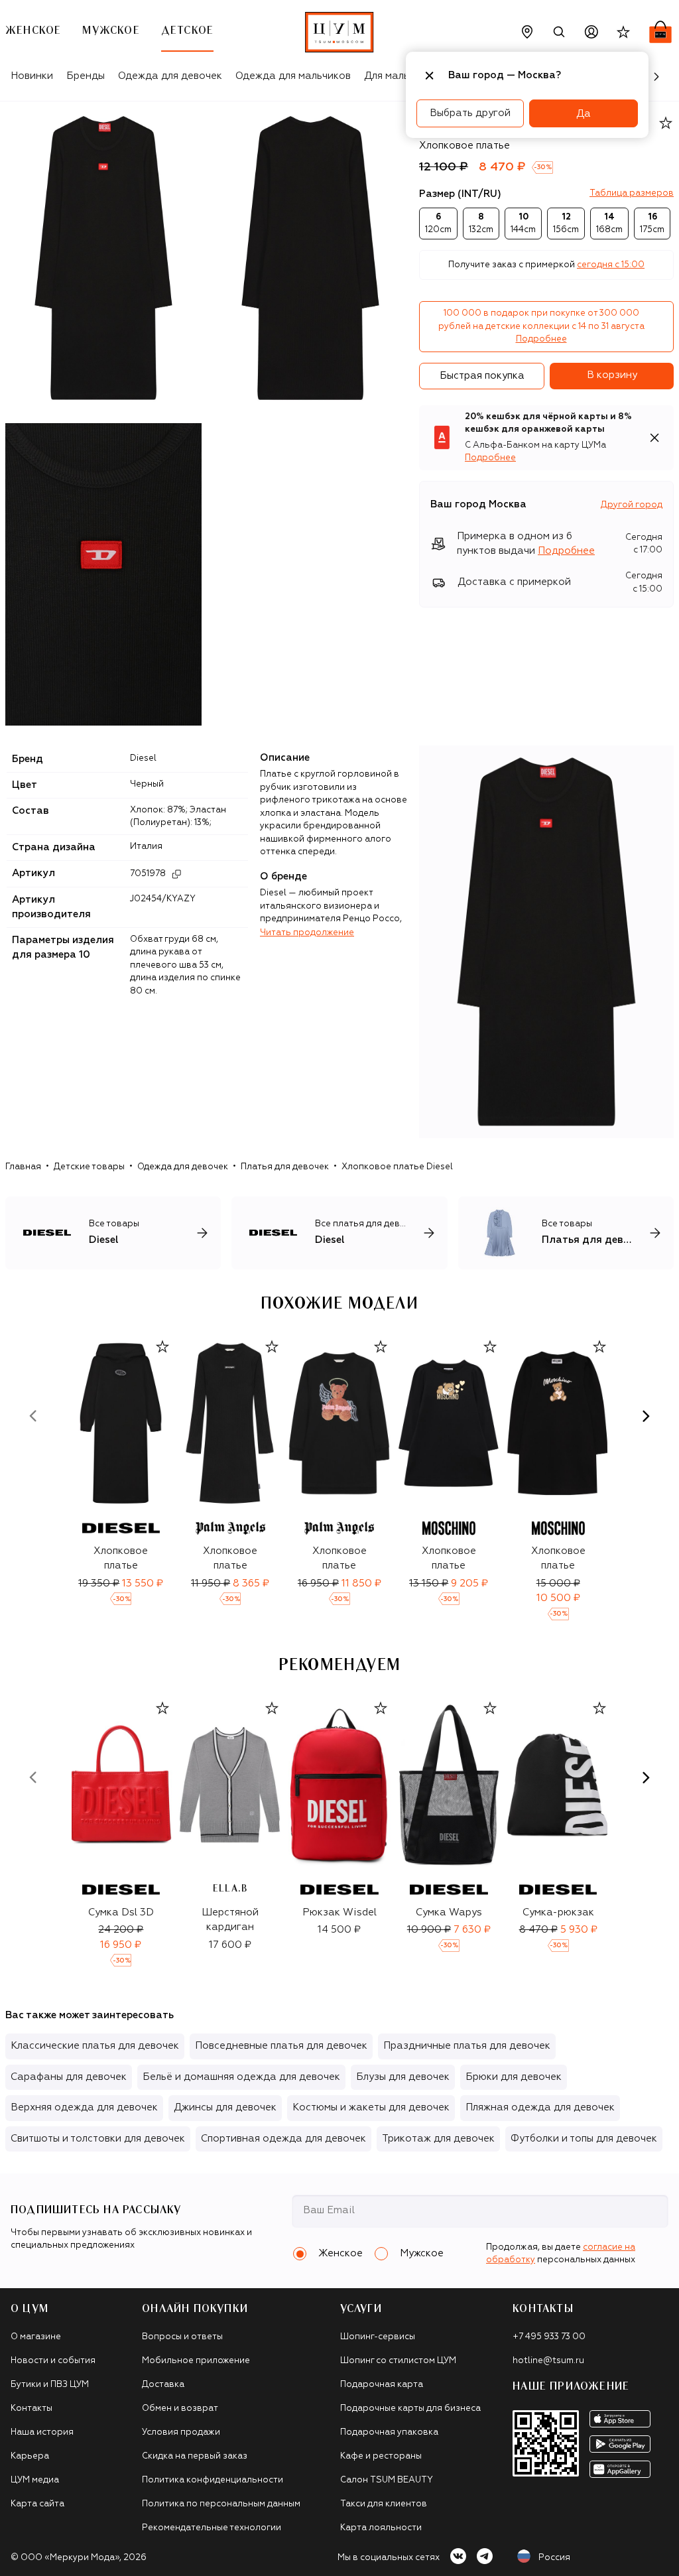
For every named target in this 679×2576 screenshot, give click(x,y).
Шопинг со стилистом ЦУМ (398, 2361)
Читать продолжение (307, 933)
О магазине (36, 2337)
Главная (23, 1167)
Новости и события (53, 2361)
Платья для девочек (285, 1167)
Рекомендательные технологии (212, 2528)
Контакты (31, 2409)
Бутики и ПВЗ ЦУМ (50, 2385)
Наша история (42, 2432)
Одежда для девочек (170, 76)
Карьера (30, 2456)
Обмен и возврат (180, 2409)
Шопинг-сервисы (378, 2337)
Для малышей (397, 76)
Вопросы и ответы (182, 2337)
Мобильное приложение (196, 2361)
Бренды (86, 76)
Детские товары (89, 1167)
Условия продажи (181, 2432)
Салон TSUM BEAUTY (387, 2480)
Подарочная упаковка (389, 2432)
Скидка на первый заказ (195, 2456)
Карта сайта (37, 2504)
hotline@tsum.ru (548, 2361)
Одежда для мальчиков (293, 76)
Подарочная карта (382, 2385)
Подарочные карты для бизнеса (410, 2409)
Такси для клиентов (384, 2504)
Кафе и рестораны (381, 2456)
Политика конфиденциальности (213, 2480)
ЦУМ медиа (35, 2480)
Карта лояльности (381, 2528)
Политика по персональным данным (221, 2504)
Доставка (163, 2385)
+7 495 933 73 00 (549, 2337)
